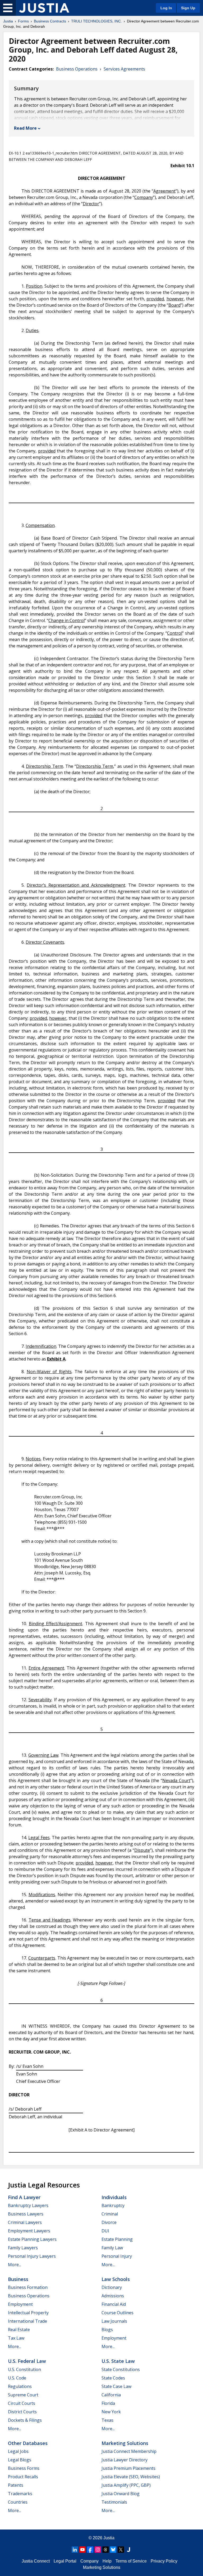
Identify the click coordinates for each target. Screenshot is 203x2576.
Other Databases (28, 2443)
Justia (8, 21)
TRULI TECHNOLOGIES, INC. (96, 21)
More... (15, 2265)
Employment (20, 2304)
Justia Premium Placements (128, 2468)
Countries (18, 2502)
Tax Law (16, 2338)
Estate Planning (117, 2239)
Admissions (113, 2296)
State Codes (113, 2378)
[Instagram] (98, 2550)
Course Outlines (117, 2313)
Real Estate (19, 2330)
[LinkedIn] (75, 2550)
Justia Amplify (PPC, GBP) (126, 2485)
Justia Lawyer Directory (124, 2460)
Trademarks (20, 2494)
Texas (107, 2420)
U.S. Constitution (24, 2369)
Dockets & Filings (25, 2420)
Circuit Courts (22, 2403)
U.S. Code (17, 2378)
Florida (108, 2403)
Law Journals (114, 2321)
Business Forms (24, 2468)
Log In (166, 8)
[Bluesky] (113, 2550)
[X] (121, 2550)
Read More (25, 128)
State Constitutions (121, 2369)
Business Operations (77, 69)
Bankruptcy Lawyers (28, 2205)
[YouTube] (82, 2550)
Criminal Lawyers (25, 2222)
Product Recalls (23, 2477)
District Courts (22, 2412)
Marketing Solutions (125, 2443)
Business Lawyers (26, 2214)
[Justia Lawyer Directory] (128, 2550)
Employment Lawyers (29, 2231)
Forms (23, 21)
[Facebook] (90, 2550)
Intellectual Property (28, 2313)
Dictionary (112, 2287)
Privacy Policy (164, 2561)
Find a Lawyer (24, 2197)
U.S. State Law (118, 2361)
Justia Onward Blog (121, 2494)
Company (89, 2561)
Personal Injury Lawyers (32, 2256)
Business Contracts (50, 21)
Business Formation (28, 2287)
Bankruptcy (113, 2205)
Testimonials (114, 2502)
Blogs (107, 2330)
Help (107, 2561)
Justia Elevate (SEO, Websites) (131, 2477)
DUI (105, 2231)
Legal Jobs (18, 2451)
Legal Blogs (20, 2460)
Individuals (114, 2197)
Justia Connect (36, 2561)
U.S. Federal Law (27, 2361)
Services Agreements (124, 69)
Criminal (110, 2214)
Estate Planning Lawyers (32, 2239)
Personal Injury (117, 2256)
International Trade (27, 2321)
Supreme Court (23, 2395)
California (111, 2395)
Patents (16, 2485)
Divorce (109, 2222)
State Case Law (116, 2386)
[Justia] (44, 8)
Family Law (112, 2248)
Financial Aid (114, 2304)
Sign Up (188, 8)
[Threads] (105, 2550)
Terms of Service (131, 2561)
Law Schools (116, 2279)
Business (18, 2279)
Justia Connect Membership (129, 2451)
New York (111, 2412)
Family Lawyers (23, 2248)
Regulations (20, 2386)
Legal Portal (65, 2561)
